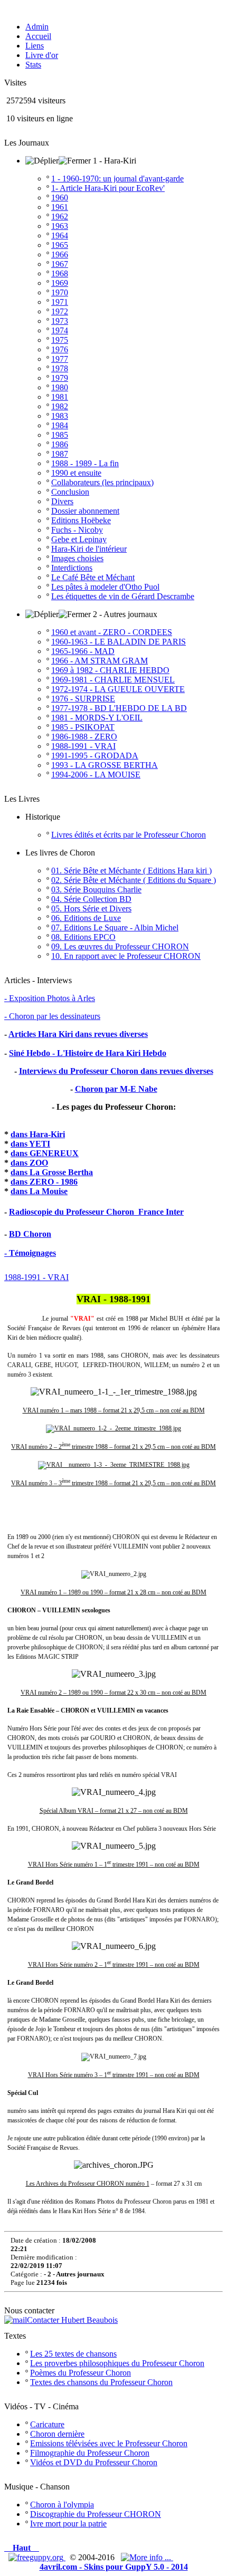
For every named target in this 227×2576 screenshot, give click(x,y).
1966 (60, 254)
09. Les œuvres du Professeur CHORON (120, 946)
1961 (60, 207)
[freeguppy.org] (37, 2557)
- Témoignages (30, 1253)
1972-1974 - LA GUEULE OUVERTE (118, 689)
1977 (60, 359)
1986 (60, 444)
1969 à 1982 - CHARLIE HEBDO (110, 670)
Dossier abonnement (85, 511)
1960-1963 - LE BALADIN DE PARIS (119, 642)
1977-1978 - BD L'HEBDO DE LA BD (119, 708)
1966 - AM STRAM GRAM (100, 661)
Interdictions (72, 568)
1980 (60, 387)
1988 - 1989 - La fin (85, 463)
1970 (60, 292)
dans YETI (30, 1144)
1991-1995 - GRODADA (95, 756)
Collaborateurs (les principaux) (102, 482)
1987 (60, 454)
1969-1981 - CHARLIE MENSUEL (113, 680)
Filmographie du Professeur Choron (90, 2453)
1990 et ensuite (76, 473)
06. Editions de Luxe (86, 918)
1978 (60, 368)
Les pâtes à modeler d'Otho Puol (105, 587)
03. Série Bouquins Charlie (96, 890)
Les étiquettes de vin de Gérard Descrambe (123, 596)
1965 (60, 245)
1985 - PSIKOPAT (83, 727)
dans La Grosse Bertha (52, 1172)
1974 (60, 330)
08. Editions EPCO (83, 937)
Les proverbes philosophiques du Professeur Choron (117, 2363)
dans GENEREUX (45, 1153)
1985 (60, 435)
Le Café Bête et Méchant (93, 577)
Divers (62, 501)
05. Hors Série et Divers (91, 909)
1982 (60, 406)
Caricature (47, 2424)
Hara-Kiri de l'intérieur (89, 549)
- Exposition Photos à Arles (50, 998)
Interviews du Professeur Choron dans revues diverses (116, 1071)
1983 (60, 416)
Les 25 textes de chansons (73, 2354)
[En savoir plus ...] (147, 2557)
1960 (60, 198)
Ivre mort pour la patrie (68, 2524)
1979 (60, 378)
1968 (60, 273)
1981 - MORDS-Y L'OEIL (97, 718)
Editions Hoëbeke (81, 520)
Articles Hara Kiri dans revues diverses (78, 1034)
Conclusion (70, 492)
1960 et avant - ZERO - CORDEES (112, 632)
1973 (60, 321)
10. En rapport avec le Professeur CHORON (126, 956)
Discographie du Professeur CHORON (96, 2514)
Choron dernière (57, 2434)
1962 (60, 217)
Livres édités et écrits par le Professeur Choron (129, 835)
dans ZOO (29, 1163)
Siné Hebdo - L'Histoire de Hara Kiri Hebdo (88, 1053)
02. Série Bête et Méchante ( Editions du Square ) (134, 880)
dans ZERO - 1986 (44, 1182)
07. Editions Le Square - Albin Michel (115, 927)
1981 (60, 397)
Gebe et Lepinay (79, 539)
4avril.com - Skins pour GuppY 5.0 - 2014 (114, 2567)
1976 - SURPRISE (83, 699)
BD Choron (30, 1234)
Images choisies (77, 558)
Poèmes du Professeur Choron (81, 2373)
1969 (60, 283)
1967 (60, 264)
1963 (60, 226)
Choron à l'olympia (62, 2505)
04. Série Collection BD (91, 899)
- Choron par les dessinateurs (52, 1016)
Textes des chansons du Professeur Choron (101, 2382)
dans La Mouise (39, 1191)
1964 (60, 236)
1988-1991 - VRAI (83, 746)
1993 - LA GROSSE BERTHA (105, 765)
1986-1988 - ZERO (84, 737)
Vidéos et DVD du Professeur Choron (94, 2462)
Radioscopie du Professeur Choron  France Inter (96, 1212)
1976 (60, 349)
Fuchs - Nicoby (77, 530)
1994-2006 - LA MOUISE (96, 775)
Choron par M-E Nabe (116, 1089)
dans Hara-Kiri (38, 1134)
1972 (60, 311)
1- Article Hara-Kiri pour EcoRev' (108, 188)
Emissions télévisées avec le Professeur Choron (109, 2443)
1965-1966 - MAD (83, 651)
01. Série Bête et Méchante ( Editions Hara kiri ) (131, 871)
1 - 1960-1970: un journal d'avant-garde (117, 179)
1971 (60, 302)
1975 (60, 340)
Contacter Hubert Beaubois (72, 2320)
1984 (60, 425)
